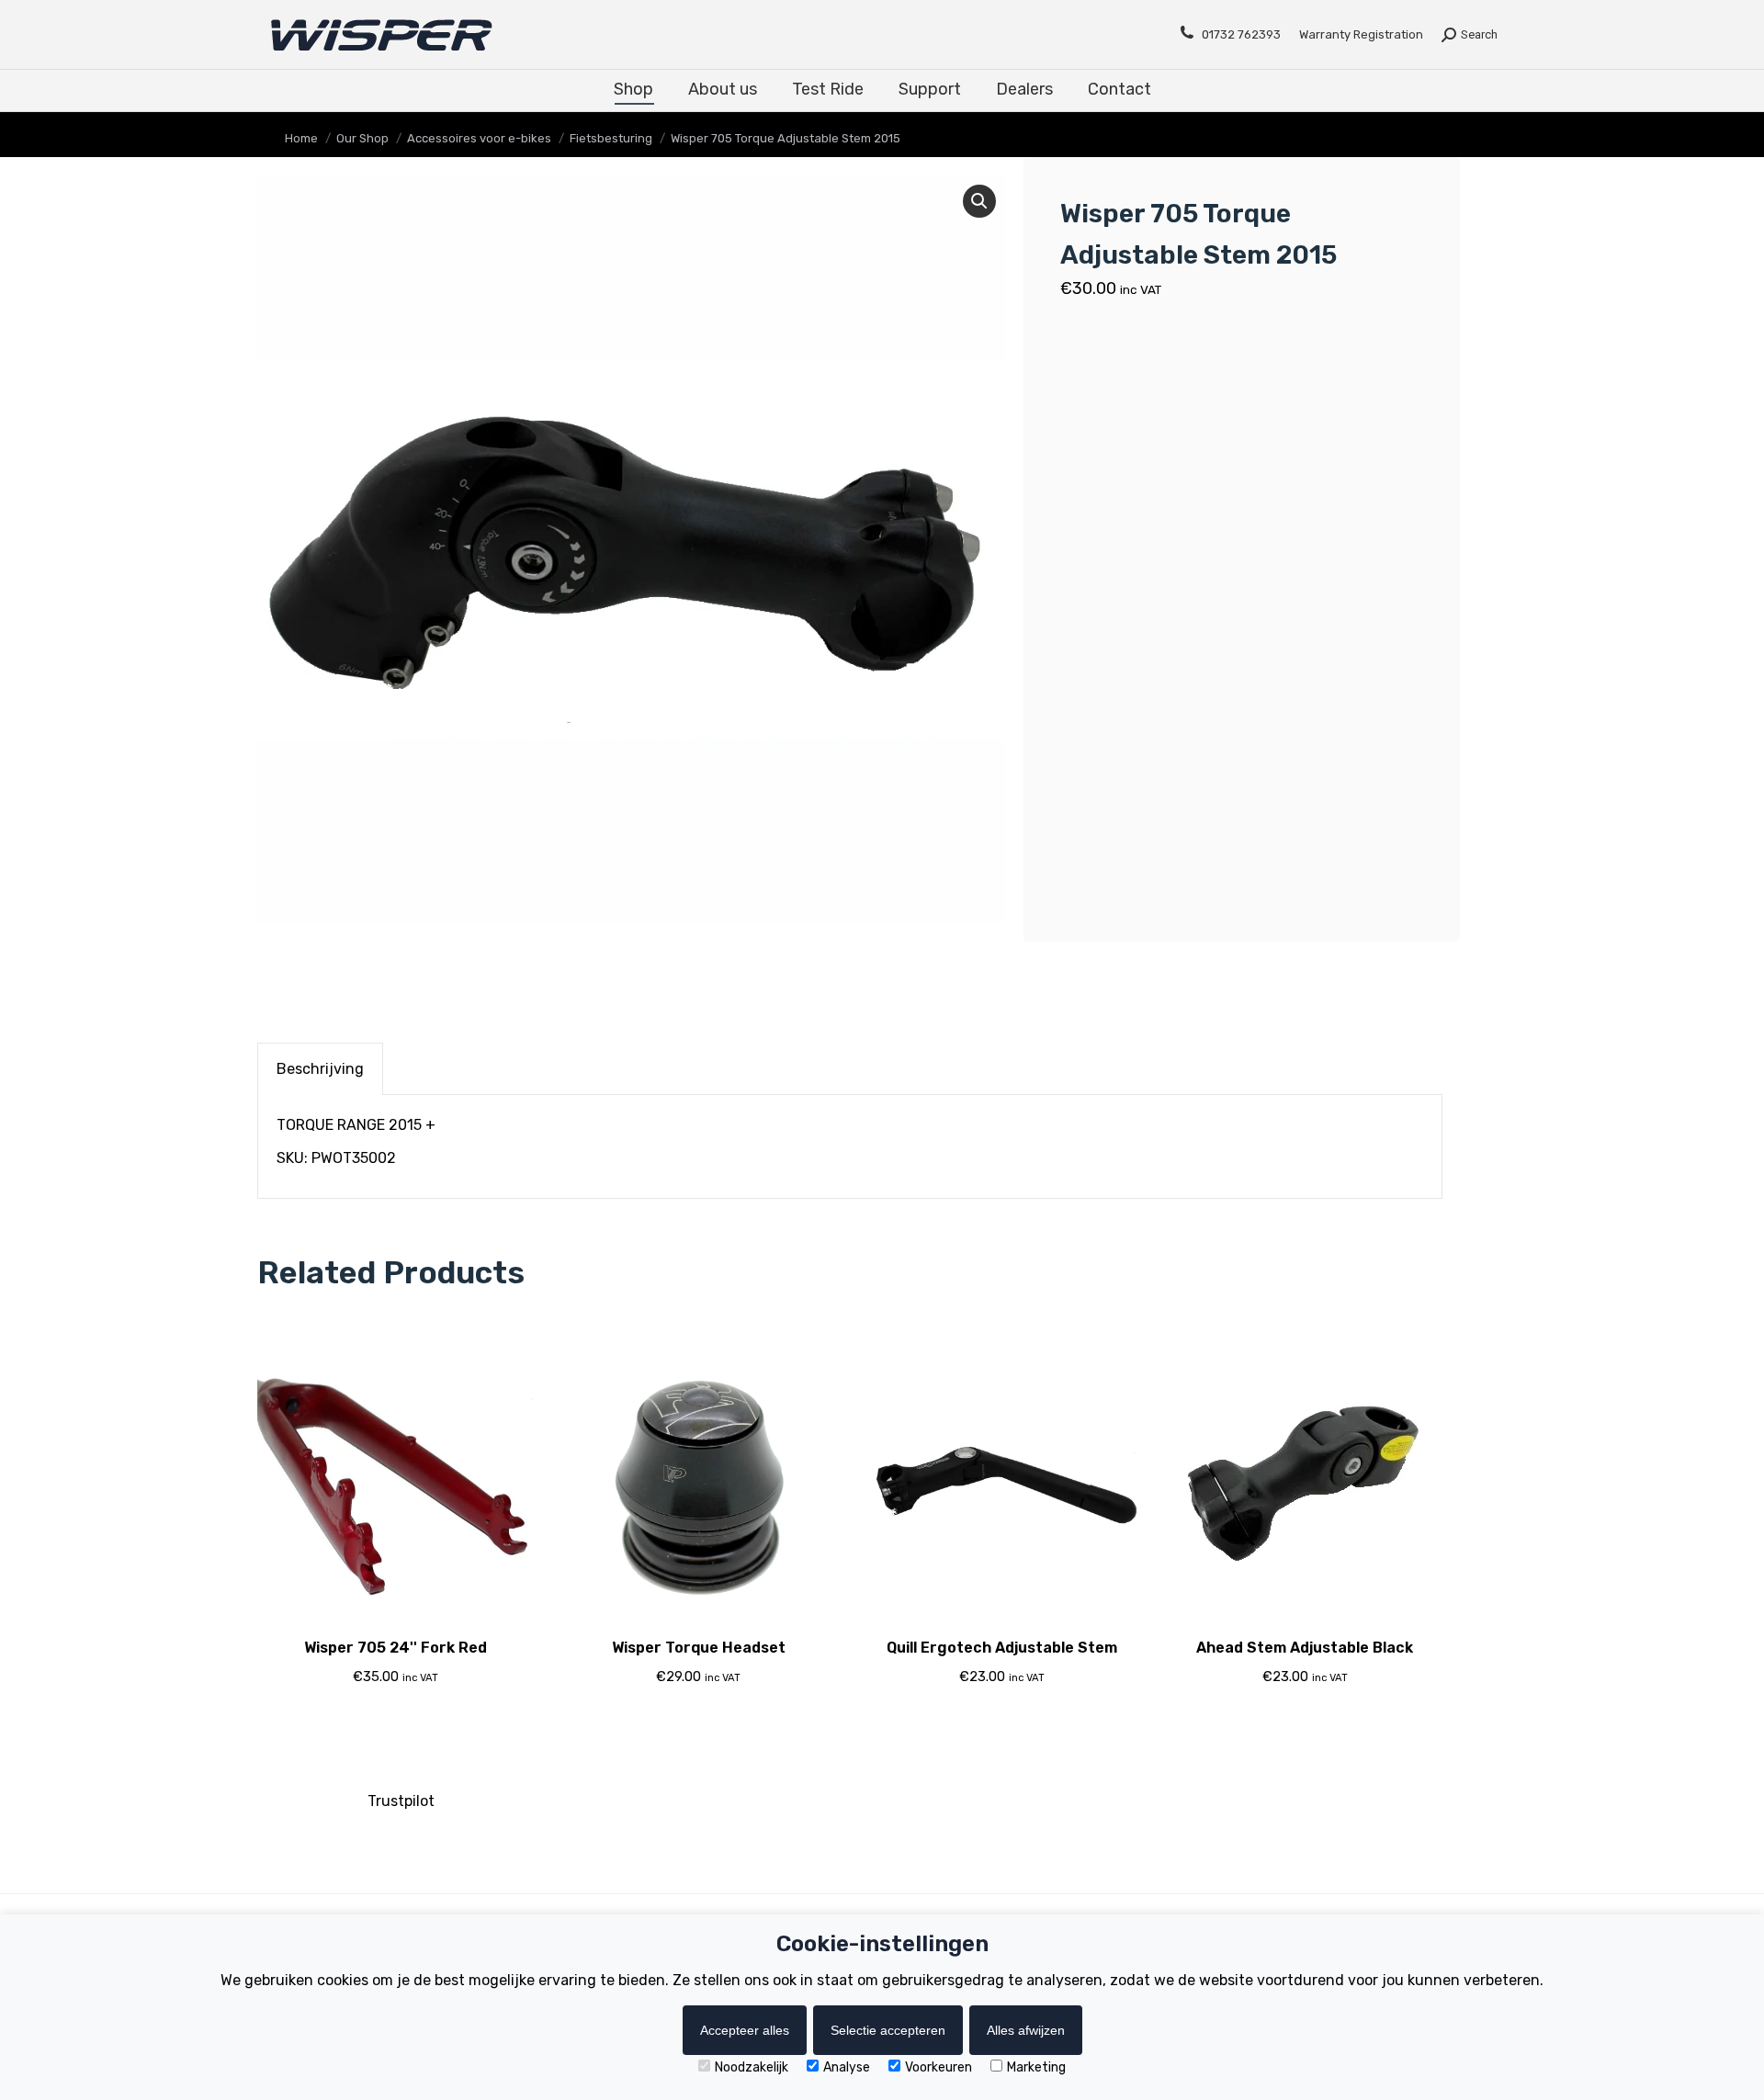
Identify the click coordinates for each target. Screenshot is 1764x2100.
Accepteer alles (745, 2030)
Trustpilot (401, 1801)
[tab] (320, 1069)
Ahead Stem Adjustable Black (1305, 1648)
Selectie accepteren (888, 2030)
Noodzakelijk (752, 2067)
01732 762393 (1241, 34)
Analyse (847, 2067)
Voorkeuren (939, 2067)
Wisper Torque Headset (699, 1648)
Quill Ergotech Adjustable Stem (1002, 1648)
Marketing (1036, 2067)
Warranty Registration (1361, 34)
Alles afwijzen (1026, 2030)
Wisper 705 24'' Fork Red (396, 1648)
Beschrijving (320, 1069)
